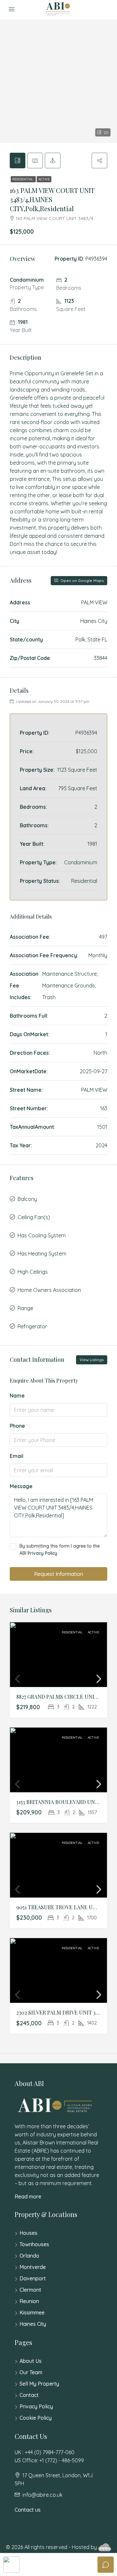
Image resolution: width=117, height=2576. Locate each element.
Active (44, 179)
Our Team (31, 2372)
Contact (29, 2395)
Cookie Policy (36, 2418)
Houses (28, 2233)
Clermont (30, 2290)
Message (21, 1486)
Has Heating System (42, 1254)
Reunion (29, 2301)
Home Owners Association (49, 1290)
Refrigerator (32, 1326)
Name (17, 1396)
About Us (31, 2361)
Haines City (33, 2324)
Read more (28, 2196)
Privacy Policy (42, 1553)
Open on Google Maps (82, 580)
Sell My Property (39, 2384)
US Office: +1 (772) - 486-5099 (49, 2460)
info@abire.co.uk (42, 2495)
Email (17, 1456)
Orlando (29, 2256)
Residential (23, 179)
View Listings (92, 1360)
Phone (17, 1426)
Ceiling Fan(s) (34, 1217)
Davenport (33, 2278)
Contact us (28, 2510)
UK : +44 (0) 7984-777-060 (45, 2452)
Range (25, 1308)
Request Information (59, 1574)
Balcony (27, 1199)
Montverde (33, 2267)
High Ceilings (33, 1272)
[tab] (18, 161)
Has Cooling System (42, 1235)
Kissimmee (32, 2312)
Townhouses (34, 2244)
